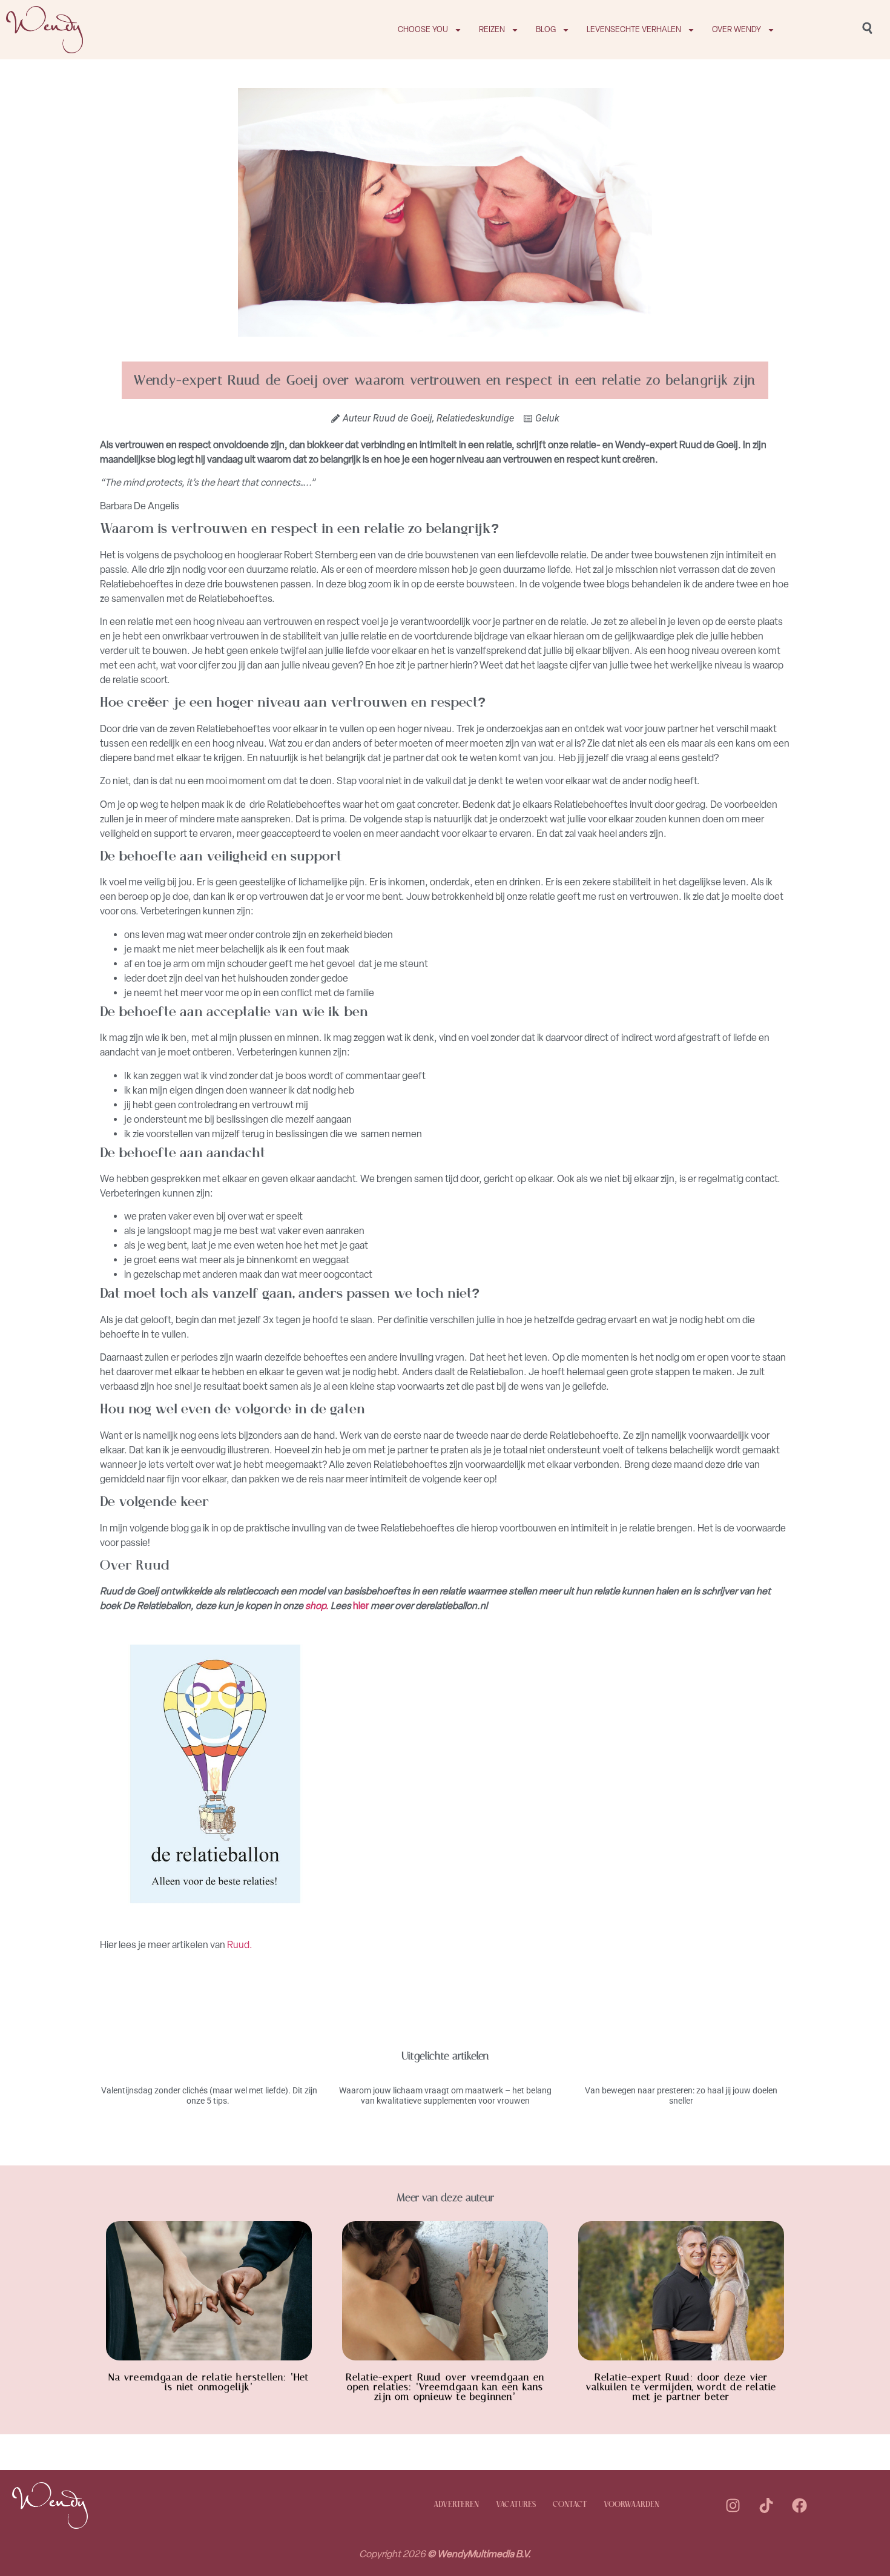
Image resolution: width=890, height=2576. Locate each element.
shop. (317, 1606)
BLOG (546, 29)
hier (360, 1606)
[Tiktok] (766, 2505)
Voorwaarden (631, 2505)
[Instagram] (733, 2505)
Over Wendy (737, 29)
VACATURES (516, 2505)
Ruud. (239, 1945)
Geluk (547, 418)
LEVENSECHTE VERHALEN (634, 29)
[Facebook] (800, 2505)
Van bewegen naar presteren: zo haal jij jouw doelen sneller (681, 2095)
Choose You (423, 29)
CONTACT (570, 2505)
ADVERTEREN (456, 2505)
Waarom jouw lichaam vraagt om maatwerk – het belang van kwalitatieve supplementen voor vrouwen (445, 2095)
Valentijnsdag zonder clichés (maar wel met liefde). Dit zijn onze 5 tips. (209, 2095)
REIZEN (492, 29)
